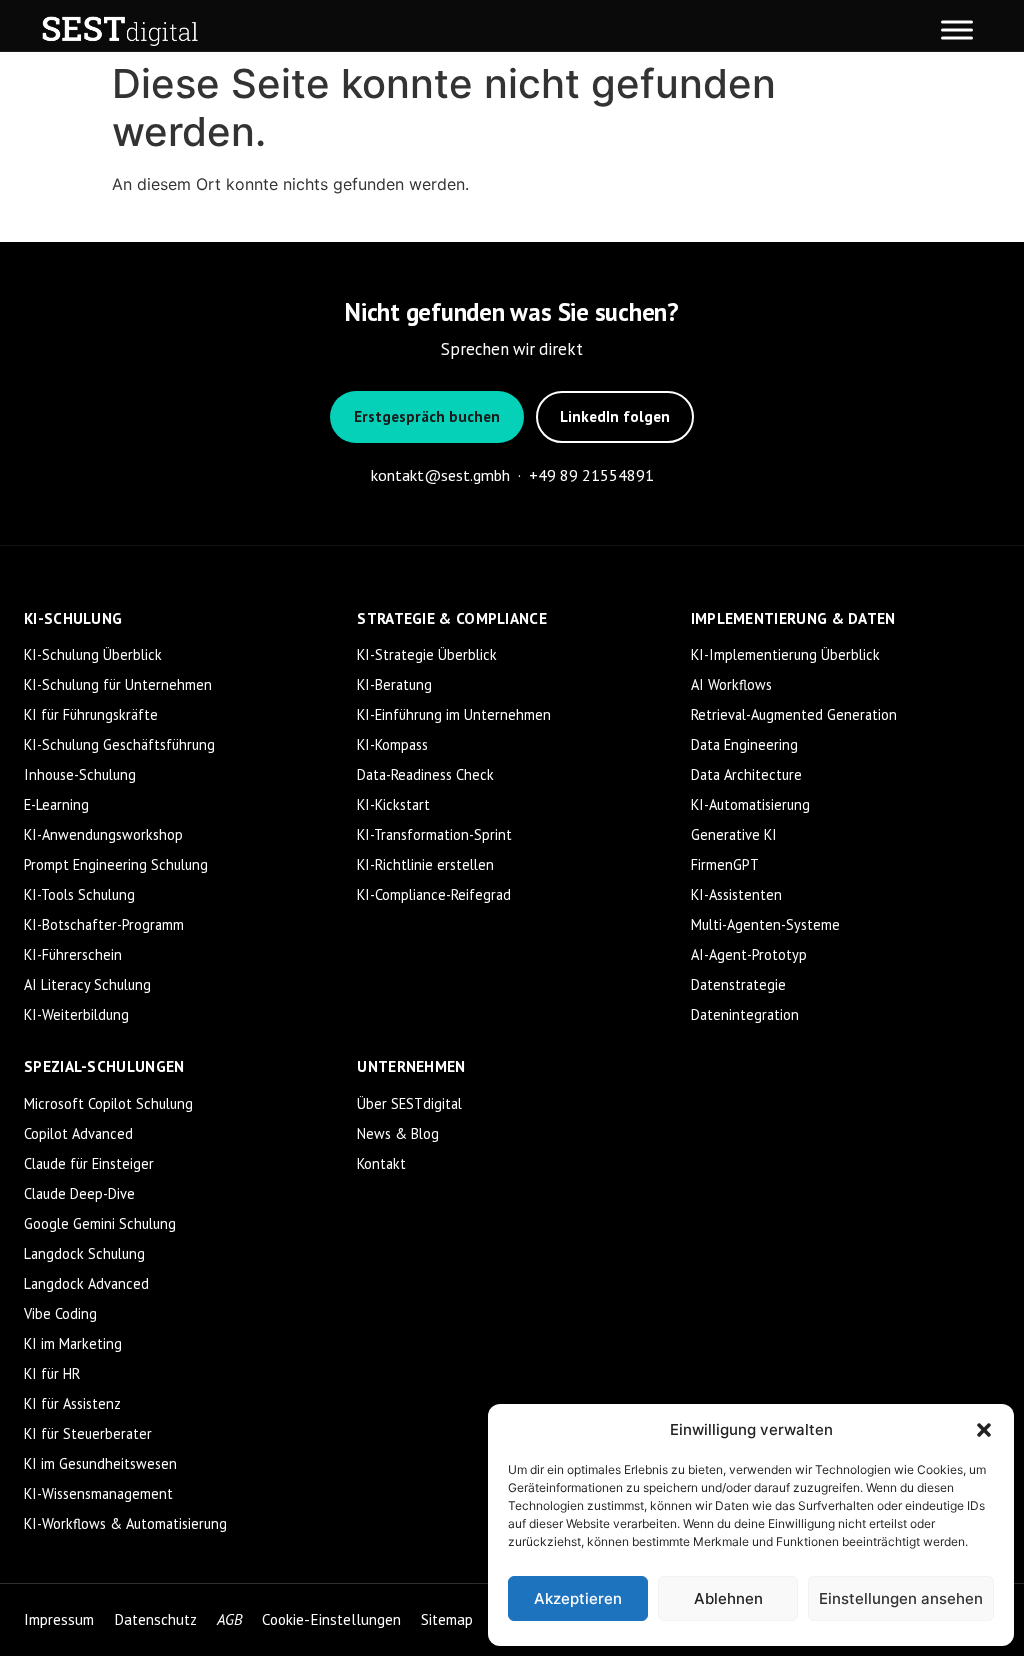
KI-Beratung (394, 684)
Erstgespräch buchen (427, 416)
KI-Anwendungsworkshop (103, 834)
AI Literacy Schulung (87, 984)
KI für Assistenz (72, 1403)
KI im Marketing (73, 1343)
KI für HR (52, 1373)
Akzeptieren (578, 1598)
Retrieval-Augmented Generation (794, 714)
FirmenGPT (725, 864)
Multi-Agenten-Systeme (765, 924)
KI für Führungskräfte (91, 714)
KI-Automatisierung (750, 804)
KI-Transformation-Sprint (434, 834)
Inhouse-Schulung (80, 774)
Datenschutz (155, 1619)
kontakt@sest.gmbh (440, 475)
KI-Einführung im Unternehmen (454, 714)
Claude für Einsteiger (89, 1163)
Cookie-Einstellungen (331, 1619)
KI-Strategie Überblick (427, 654)
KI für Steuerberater (88, 1433)
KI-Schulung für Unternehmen (118, 684)
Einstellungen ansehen (901, 1598)
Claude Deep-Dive (79, 1193)
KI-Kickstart (393, 804)
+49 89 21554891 (591, 475)
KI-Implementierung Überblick (785, 654)
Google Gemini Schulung (100, 1223)
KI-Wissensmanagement (98, 1493)
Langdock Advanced (86, 1283)
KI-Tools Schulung (79, 894)
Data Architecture (746, 774)
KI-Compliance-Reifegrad (434, 894)
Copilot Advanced (78, 1133)
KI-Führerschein (73, 954)
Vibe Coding (60, 1313)
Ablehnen (728, 1598)
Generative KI (734, 834)
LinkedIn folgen (615, 416)
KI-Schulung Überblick (93, 654)
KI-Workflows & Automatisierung (125, 1523)
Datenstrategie (738, 984)
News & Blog (398, 1133)
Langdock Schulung (84, 1253)
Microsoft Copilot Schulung (108, 1103)
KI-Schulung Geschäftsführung (119, 744)
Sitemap (447, 1619)
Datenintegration (745, 1014)
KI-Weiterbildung (76, 1014)
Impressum (59, 1619)
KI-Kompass (392, 744)
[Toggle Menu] (957, 30)
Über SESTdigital (409, 1103)
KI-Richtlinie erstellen (425, 864)
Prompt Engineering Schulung (116, 864)
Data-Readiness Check (425, 774)
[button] (984, 1430)
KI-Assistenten (736, 894)
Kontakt (381, 1163)
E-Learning (56, 804)
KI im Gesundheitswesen (100, 1463)
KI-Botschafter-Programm (104, 924)
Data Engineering (744, 744)
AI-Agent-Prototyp (749, 954)
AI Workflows (731, 684)
